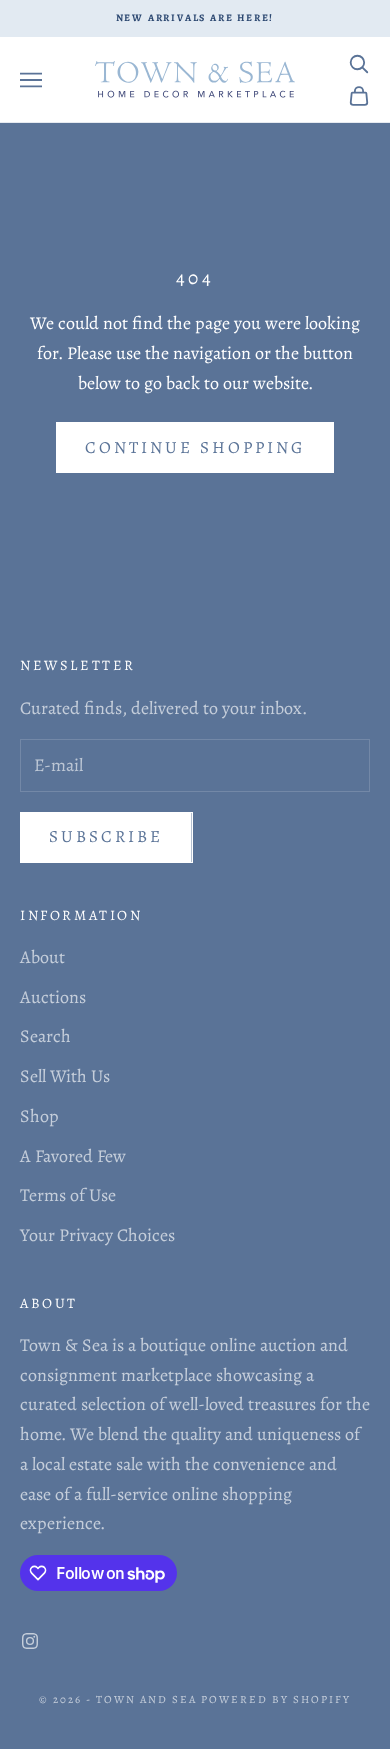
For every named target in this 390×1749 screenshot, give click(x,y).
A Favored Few (73, 1156)
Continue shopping (195, 447)
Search (45, 1036)
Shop (39, 1116)
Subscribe (106, 836)
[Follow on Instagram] (30, 1641)
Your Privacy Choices (97, 1235)
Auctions (53, 997)
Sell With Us (65, 1076)
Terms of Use (68, 1195)
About (42, 957)
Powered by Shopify (276, 1699)
